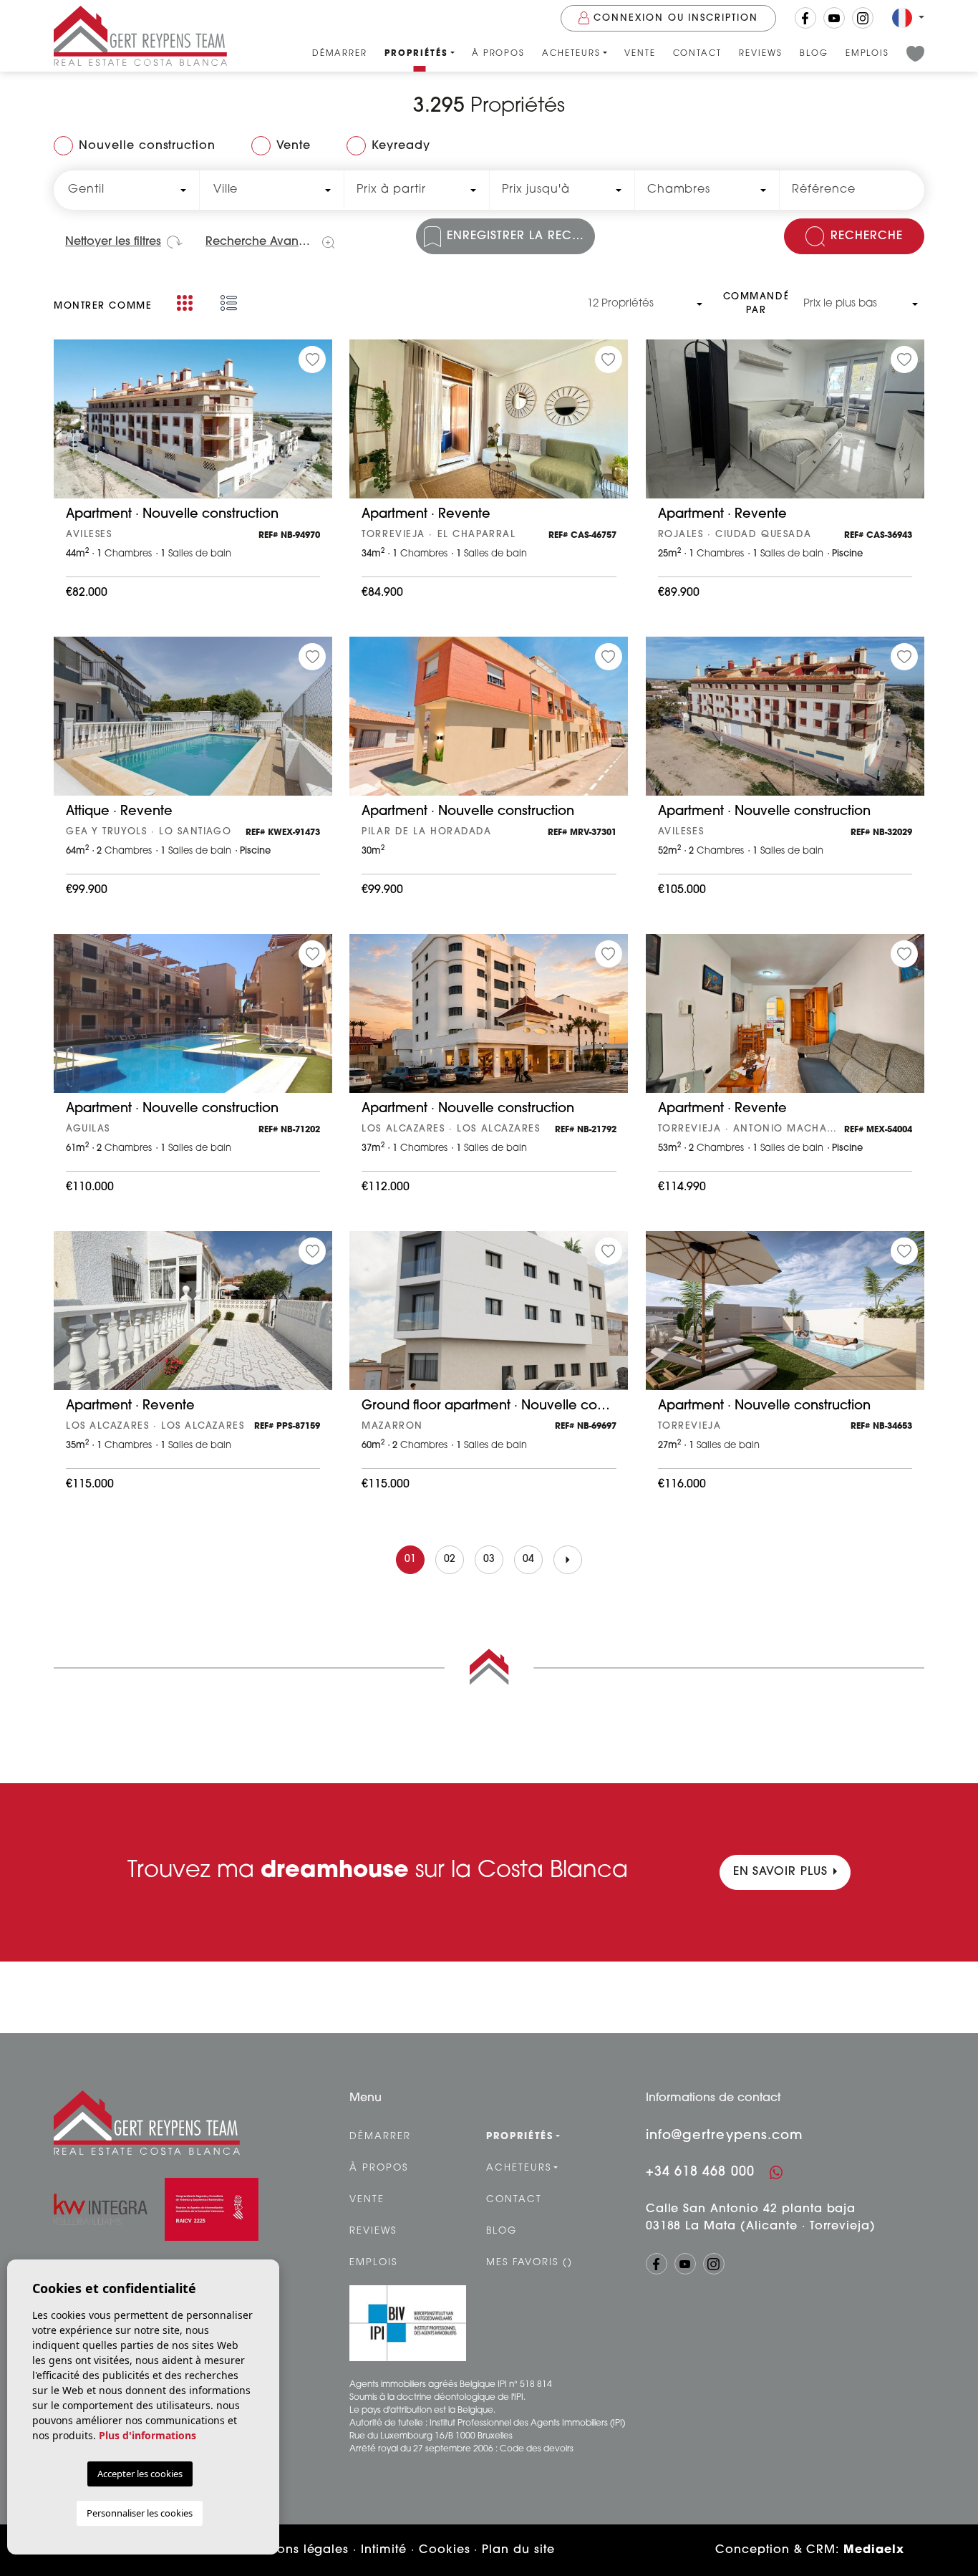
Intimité (384, 2550)
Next (318, 426)
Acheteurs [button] (571, 54)
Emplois (868, 54)
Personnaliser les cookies (140, 2513)
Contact (698, 54)
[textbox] (123, 190)
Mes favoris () (529, 2263)
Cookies (445, 2550)
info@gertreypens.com (725, 2136)
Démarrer (340, 54)
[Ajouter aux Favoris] (312, 360)
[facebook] (805, 18)
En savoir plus (780, 1872)
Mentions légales (296, 2550)
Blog (814, 54)
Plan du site (518, 2550)
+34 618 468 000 (700, 2173)
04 (529, 1559)
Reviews (761, 54)
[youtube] (834, 18)
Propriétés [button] (416, 54)
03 (489, 1559)
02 (450, 1559)
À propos (499, 54)
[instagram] (863, 18)
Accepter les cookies (140, 2474)
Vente (640, 54)
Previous (68, 426)
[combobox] (126, 190)
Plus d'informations (147, 2435)
